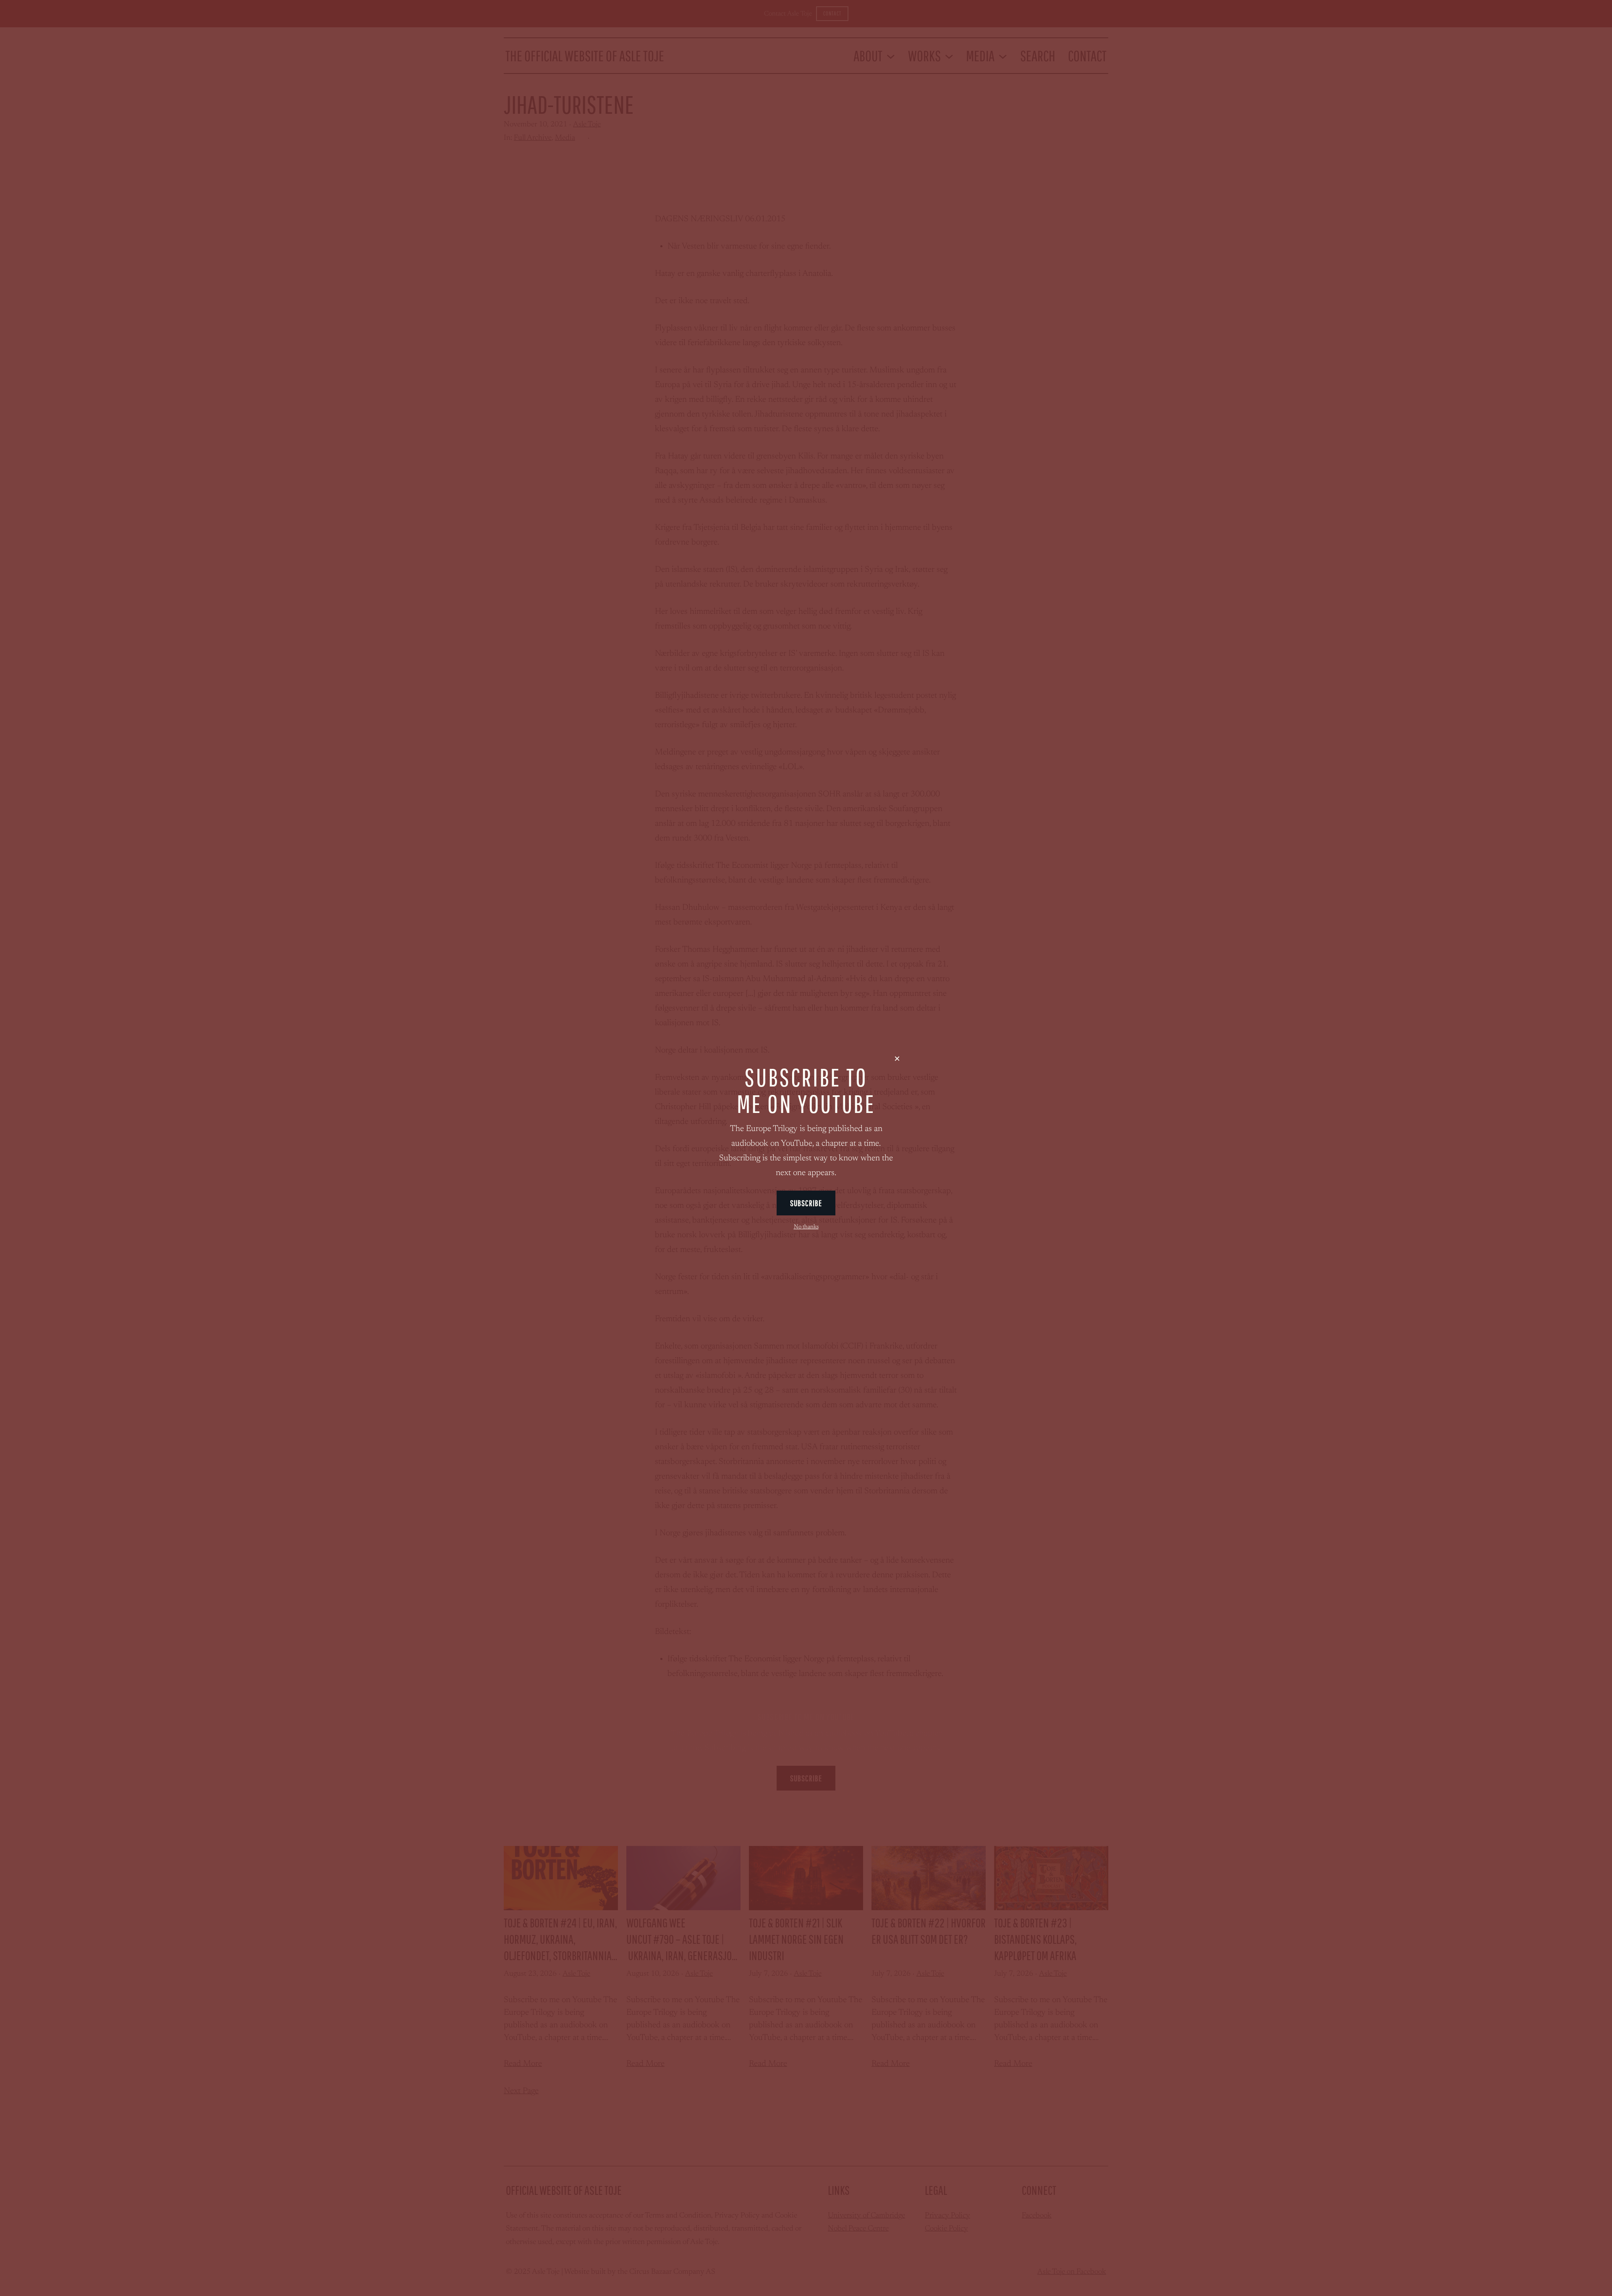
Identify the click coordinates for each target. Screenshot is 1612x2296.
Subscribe (806, 1203)
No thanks (806, 1227)
